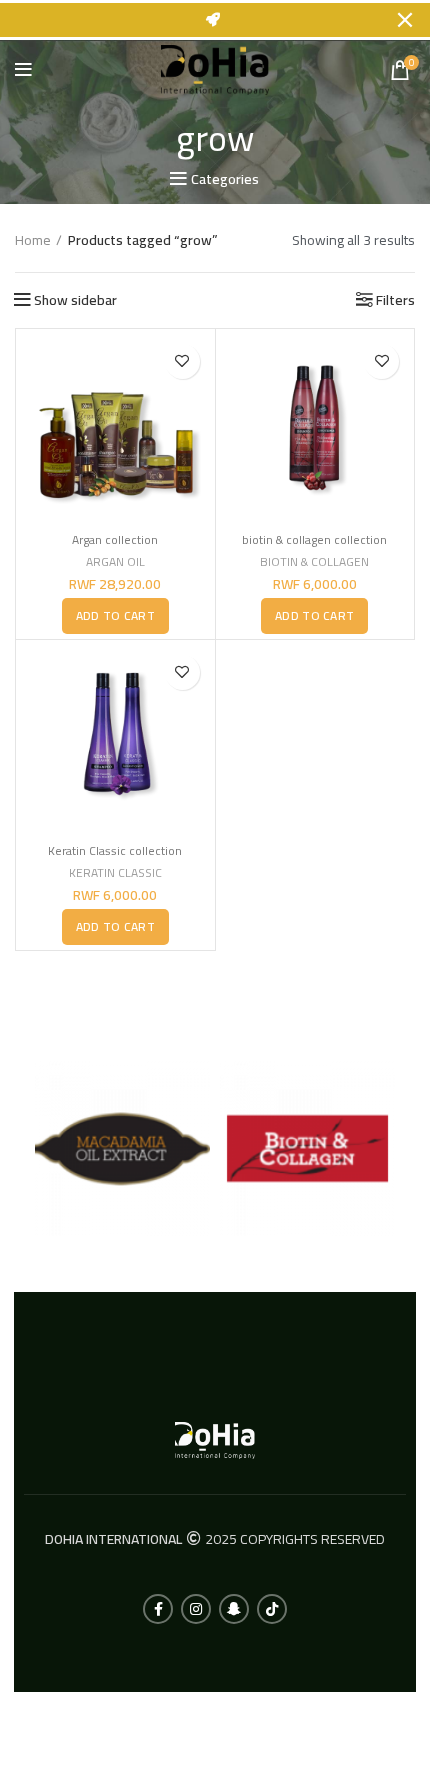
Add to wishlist (182, 361)
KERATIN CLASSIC (115, 873)
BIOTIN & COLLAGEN (314, 562)
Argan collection (115, 539)
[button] (115, 616)
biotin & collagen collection (314, 539)
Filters (395, 300)
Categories (225, 179)
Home (33, 241)
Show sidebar (75, 300)
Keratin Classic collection (115, 850)
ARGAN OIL (115, 562)
